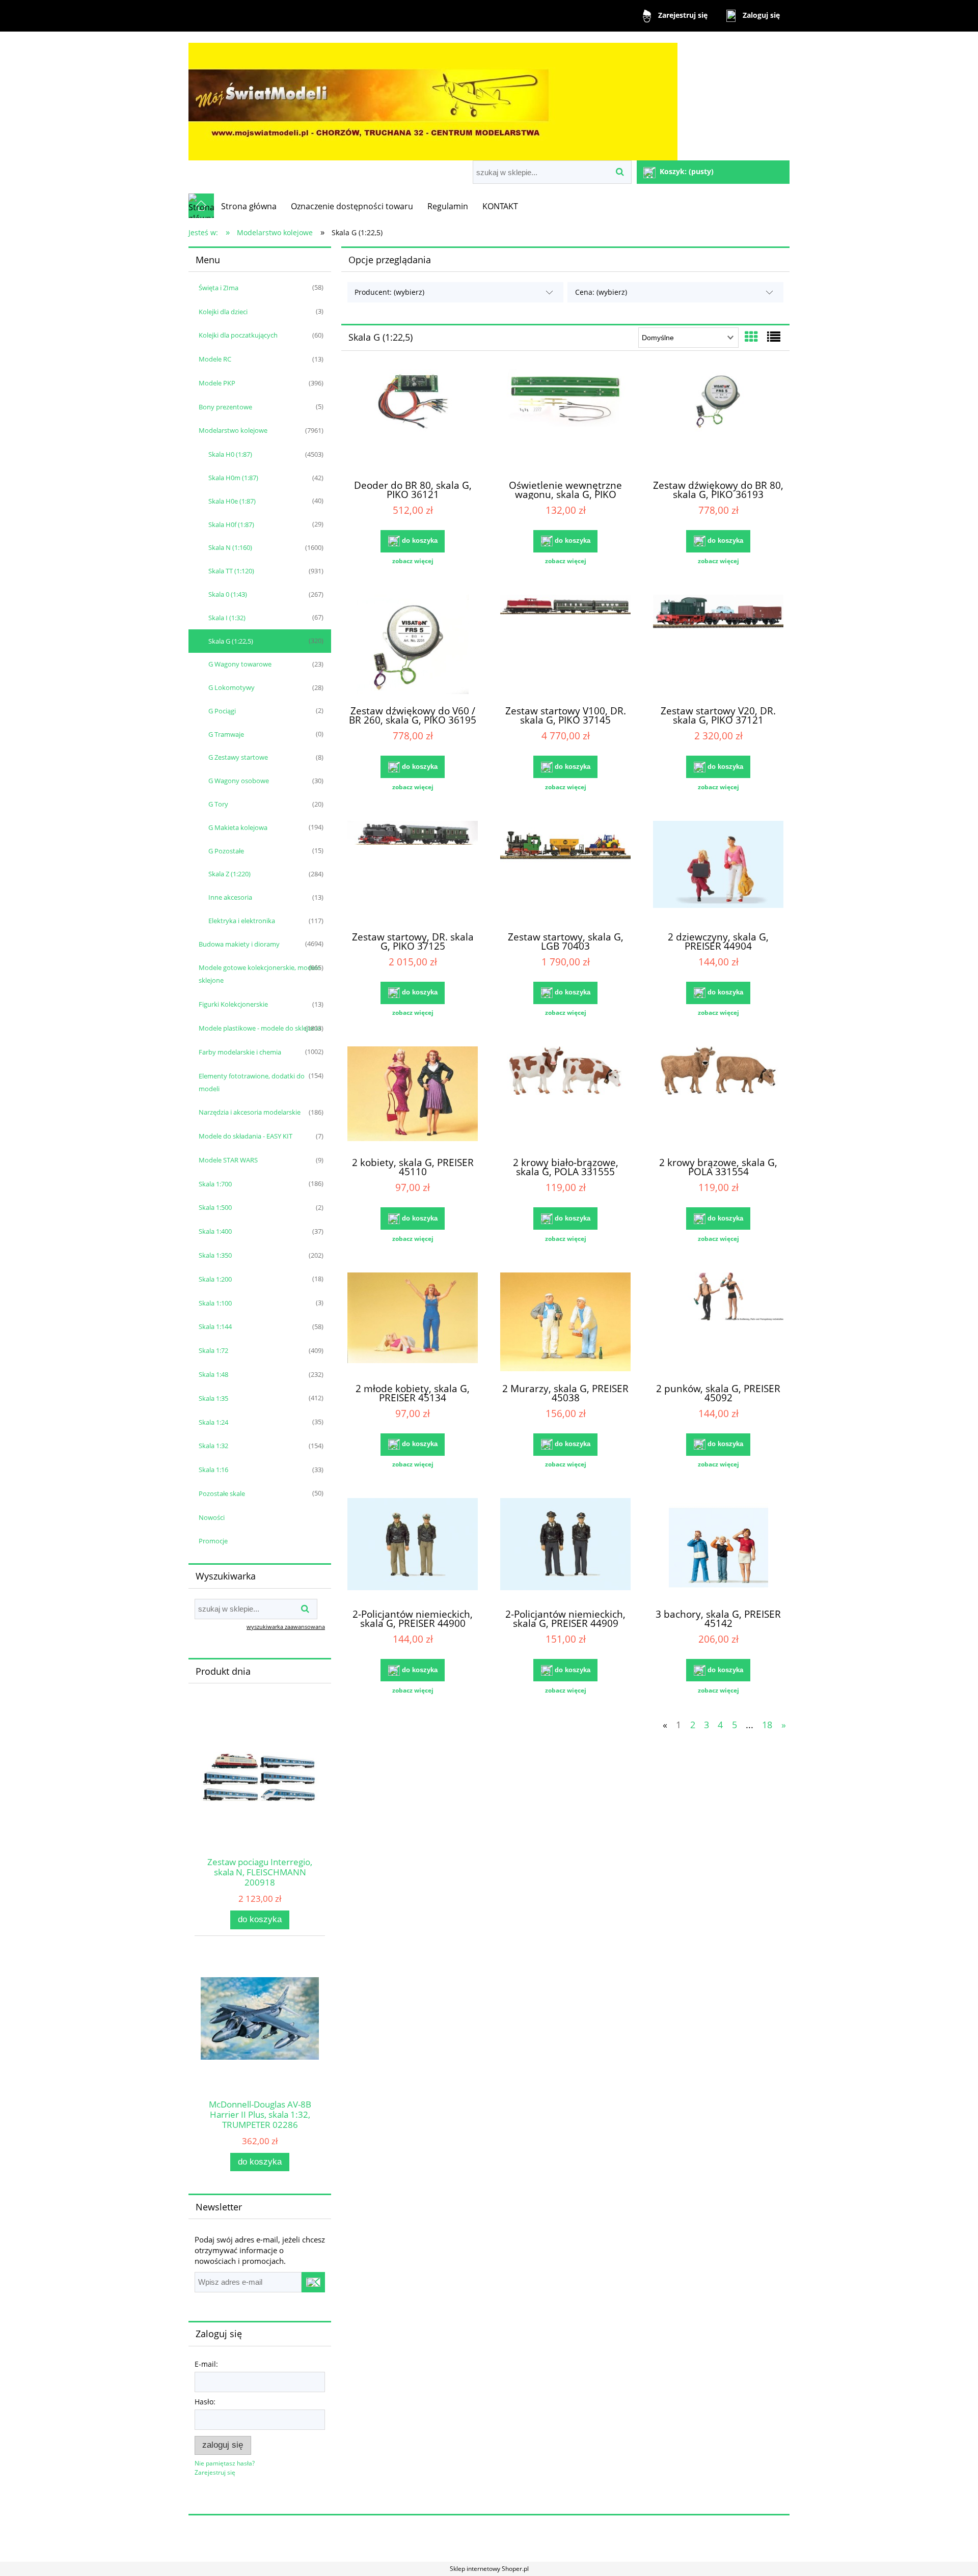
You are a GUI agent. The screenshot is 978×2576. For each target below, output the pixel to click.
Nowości (212, 1517)
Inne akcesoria (230, 897)
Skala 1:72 (213, 1350)
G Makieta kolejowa (238, 827)
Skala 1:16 (213, 1470)
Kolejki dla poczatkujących (238, 335)
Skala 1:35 (213, 1398)
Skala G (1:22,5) (231, 641)
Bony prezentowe (225, 407)
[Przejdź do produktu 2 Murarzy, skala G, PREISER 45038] (565, 1323)
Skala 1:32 (213, 1446)
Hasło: (205, 2402)
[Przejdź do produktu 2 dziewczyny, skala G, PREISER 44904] (718, 872)
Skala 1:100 (215, 1303)
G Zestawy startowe (238, 757)
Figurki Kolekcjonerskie (233, 1004)
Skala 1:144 (215, 1326)
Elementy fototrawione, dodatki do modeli (252, 1082)
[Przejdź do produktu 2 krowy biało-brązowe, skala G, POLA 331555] (565, 1097)
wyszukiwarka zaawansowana (286, 1627)
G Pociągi (222, 711)
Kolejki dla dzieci (223, 312)
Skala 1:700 (215, 1184)
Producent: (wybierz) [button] (389, 292)
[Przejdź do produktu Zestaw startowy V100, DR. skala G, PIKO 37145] (565, 646)
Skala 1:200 (215, 1279)
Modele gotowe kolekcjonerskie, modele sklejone (260, 974)
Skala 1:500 (215, 1207)
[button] (413, 561)
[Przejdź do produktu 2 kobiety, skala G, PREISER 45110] (413, 1097)
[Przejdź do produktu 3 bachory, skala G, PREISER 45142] (718, 1549)
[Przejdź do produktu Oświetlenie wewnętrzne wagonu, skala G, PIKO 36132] (565, 420)
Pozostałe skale (222, 1493)
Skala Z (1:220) (229, 874)
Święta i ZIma (219, 288)
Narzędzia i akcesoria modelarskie (250, 1112)
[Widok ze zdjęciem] (751, 337)
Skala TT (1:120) (231, 571)
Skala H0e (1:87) (232, 501)
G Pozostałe (226, 851)
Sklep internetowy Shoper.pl (489, 2569)
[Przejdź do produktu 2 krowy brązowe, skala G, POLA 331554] (718, 1097)
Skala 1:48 (213, 1374)
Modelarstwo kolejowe (233, 430)
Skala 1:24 (213, 1422)
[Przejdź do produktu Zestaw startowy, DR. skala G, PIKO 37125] (413, 872)
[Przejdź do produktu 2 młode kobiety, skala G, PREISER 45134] (413, 1323)
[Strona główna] (433, 97)
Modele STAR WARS (228, 1160)
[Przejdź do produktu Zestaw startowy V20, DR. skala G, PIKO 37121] (718, 646)
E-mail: (206, 2364)
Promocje (213, 1541)
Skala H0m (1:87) (233, 478)
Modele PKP (217, 383)
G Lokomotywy (232, 687)
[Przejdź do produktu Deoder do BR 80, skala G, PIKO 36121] (413, 420)
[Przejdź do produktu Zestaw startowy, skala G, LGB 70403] (565, 872)
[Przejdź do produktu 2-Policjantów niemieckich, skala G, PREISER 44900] (413, 1549)
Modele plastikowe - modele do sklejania (260, 1028)
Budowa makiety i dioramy (239, 944)
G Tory (218, 804)
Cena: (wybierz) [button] (601, 292)
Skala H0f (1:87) (231, 524)
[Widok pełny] (774, 337)
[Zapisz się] (313, 2282)
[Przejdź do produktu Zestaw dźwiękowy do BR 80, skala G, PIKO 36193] (718, 420)
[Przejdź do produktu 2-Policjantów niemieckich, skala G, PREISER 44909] (565, 1549)
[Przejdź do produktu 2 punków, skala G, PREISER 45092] (718, 1323)
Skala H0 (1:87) (230, 454)
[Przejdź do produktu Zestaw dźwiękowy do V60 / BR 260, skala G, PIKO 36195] (413, 646)
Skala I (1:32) (227, 618)
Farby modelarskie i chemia (240, 1052)
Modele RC (215, 359)
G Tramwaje (226, 734)
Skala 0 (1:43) (228, 594)
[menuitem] (249, 206)
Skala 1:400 (215, 1231)
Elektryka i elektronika (242, 921)
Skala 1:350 (215, 1255)
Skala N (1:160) (230, 547)
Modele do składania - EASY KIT (246, 1136)
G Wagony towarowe (240, 664)
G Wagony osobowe (239, 781)
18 (767, 1725)
